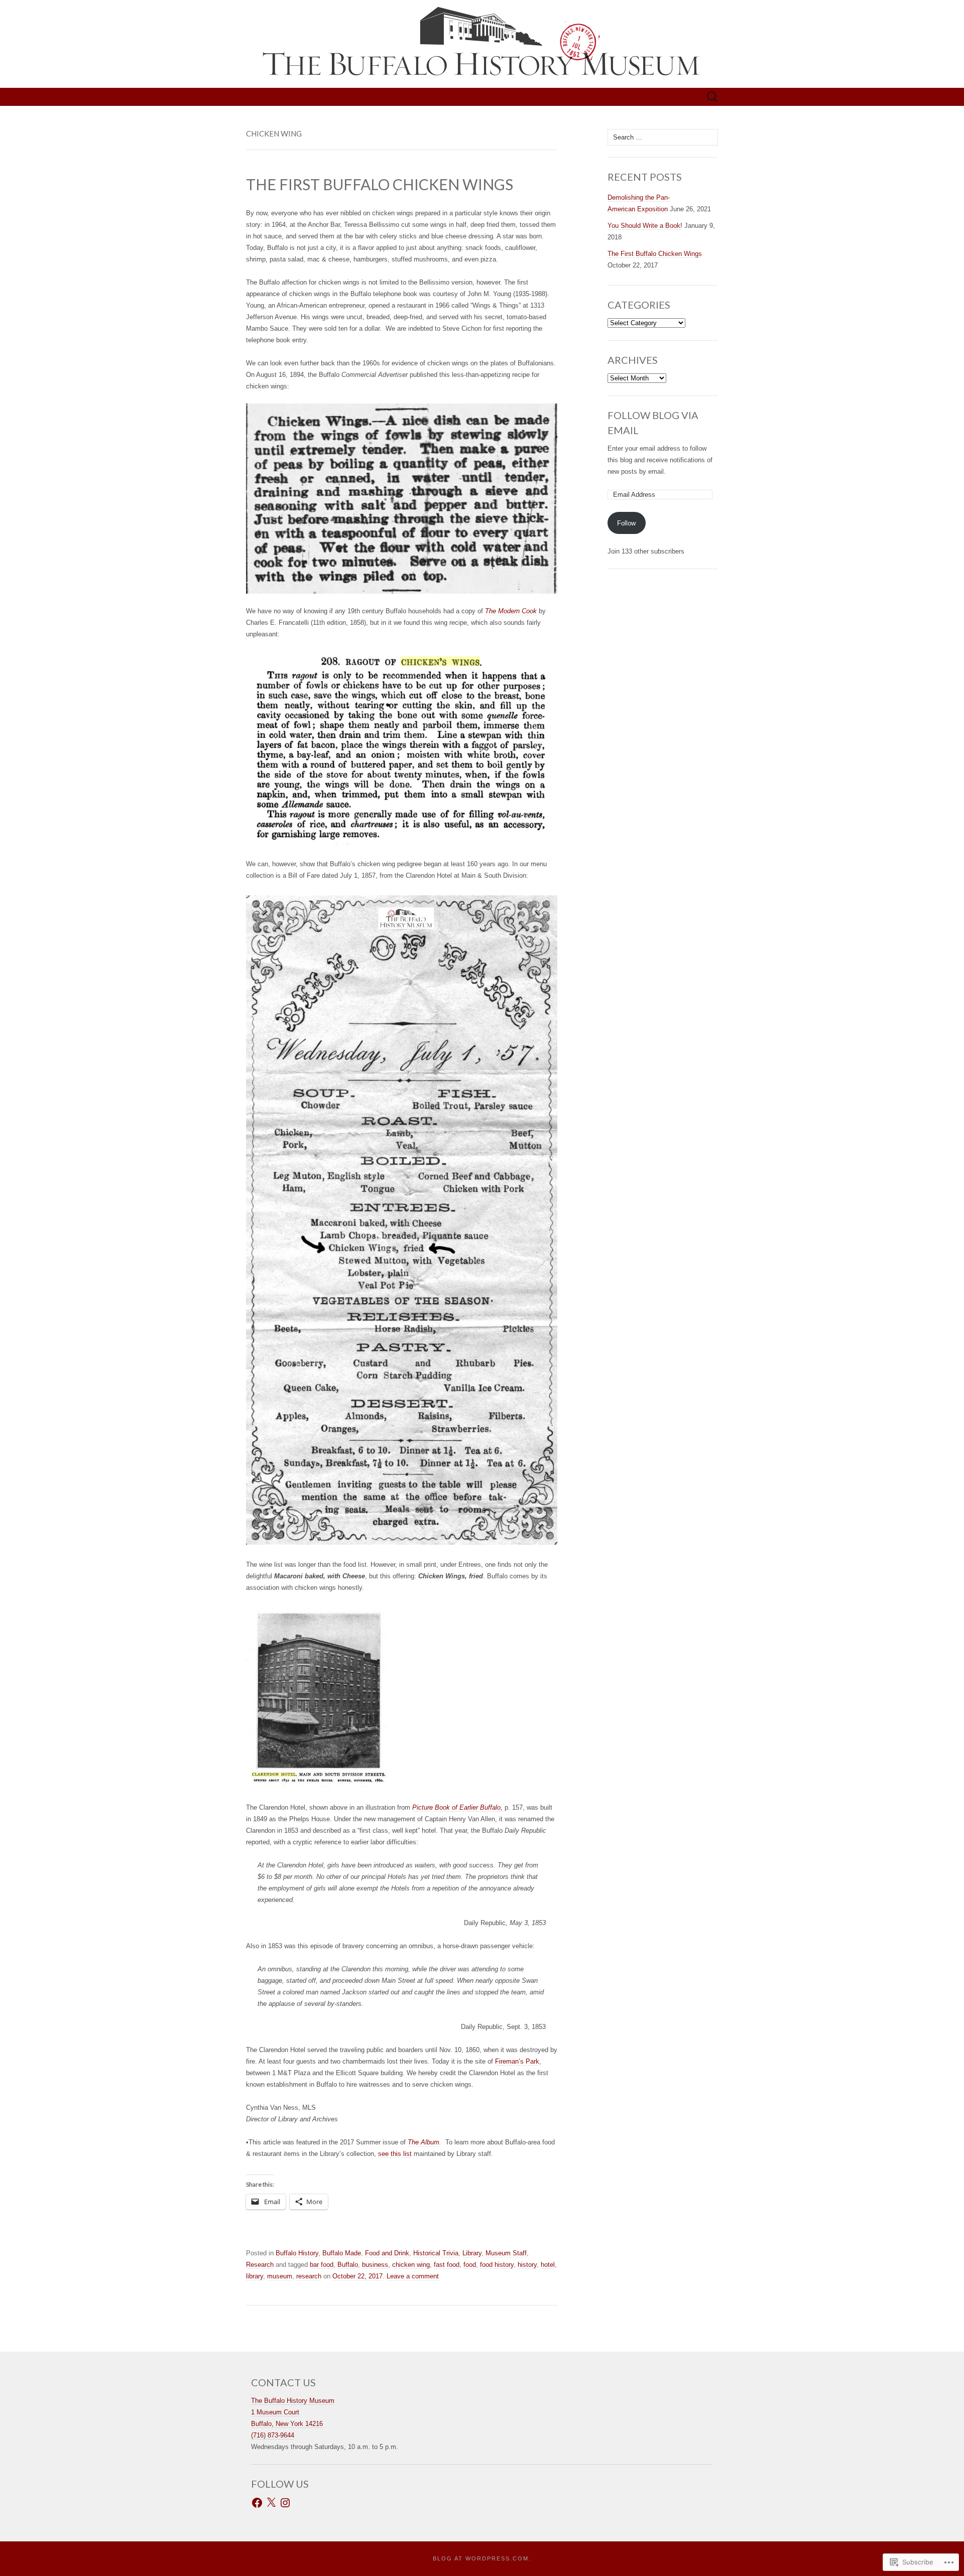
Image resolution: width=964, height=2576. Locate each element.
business (375, 2265)
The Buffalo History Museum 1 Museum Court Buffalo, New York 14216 (293, 2412)
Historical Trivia (436, 2253)
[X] (271, 2503)
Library (472, 2253)
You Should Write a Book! (645, 226)
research (309, 2276)
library (255, 2276)
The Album (424, 2142)
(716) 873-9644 (273, 2435)
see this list (395, 2154)
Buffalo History (297, 2253)
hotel (548, 2265)
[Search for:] (712, 97)
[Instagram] (285, 2503)
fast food (447, 2265)
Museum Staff (506, 2253)
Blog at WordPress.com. (482, 2558)
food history (497, 2265)
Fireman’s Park (517, 2061)
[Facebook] (257, 2503)
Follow (626, 523)
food (470, 2265)
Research (260, 2265)
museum (280, 2276)
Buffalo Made (342, 2253)
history (527, 2265)
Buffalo (348, 2265)
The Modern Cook (511, 611)
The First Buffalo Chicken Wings (655, 254)
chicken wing (411, 2265)
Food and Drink (387, 2253)
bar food (322, 2265)
